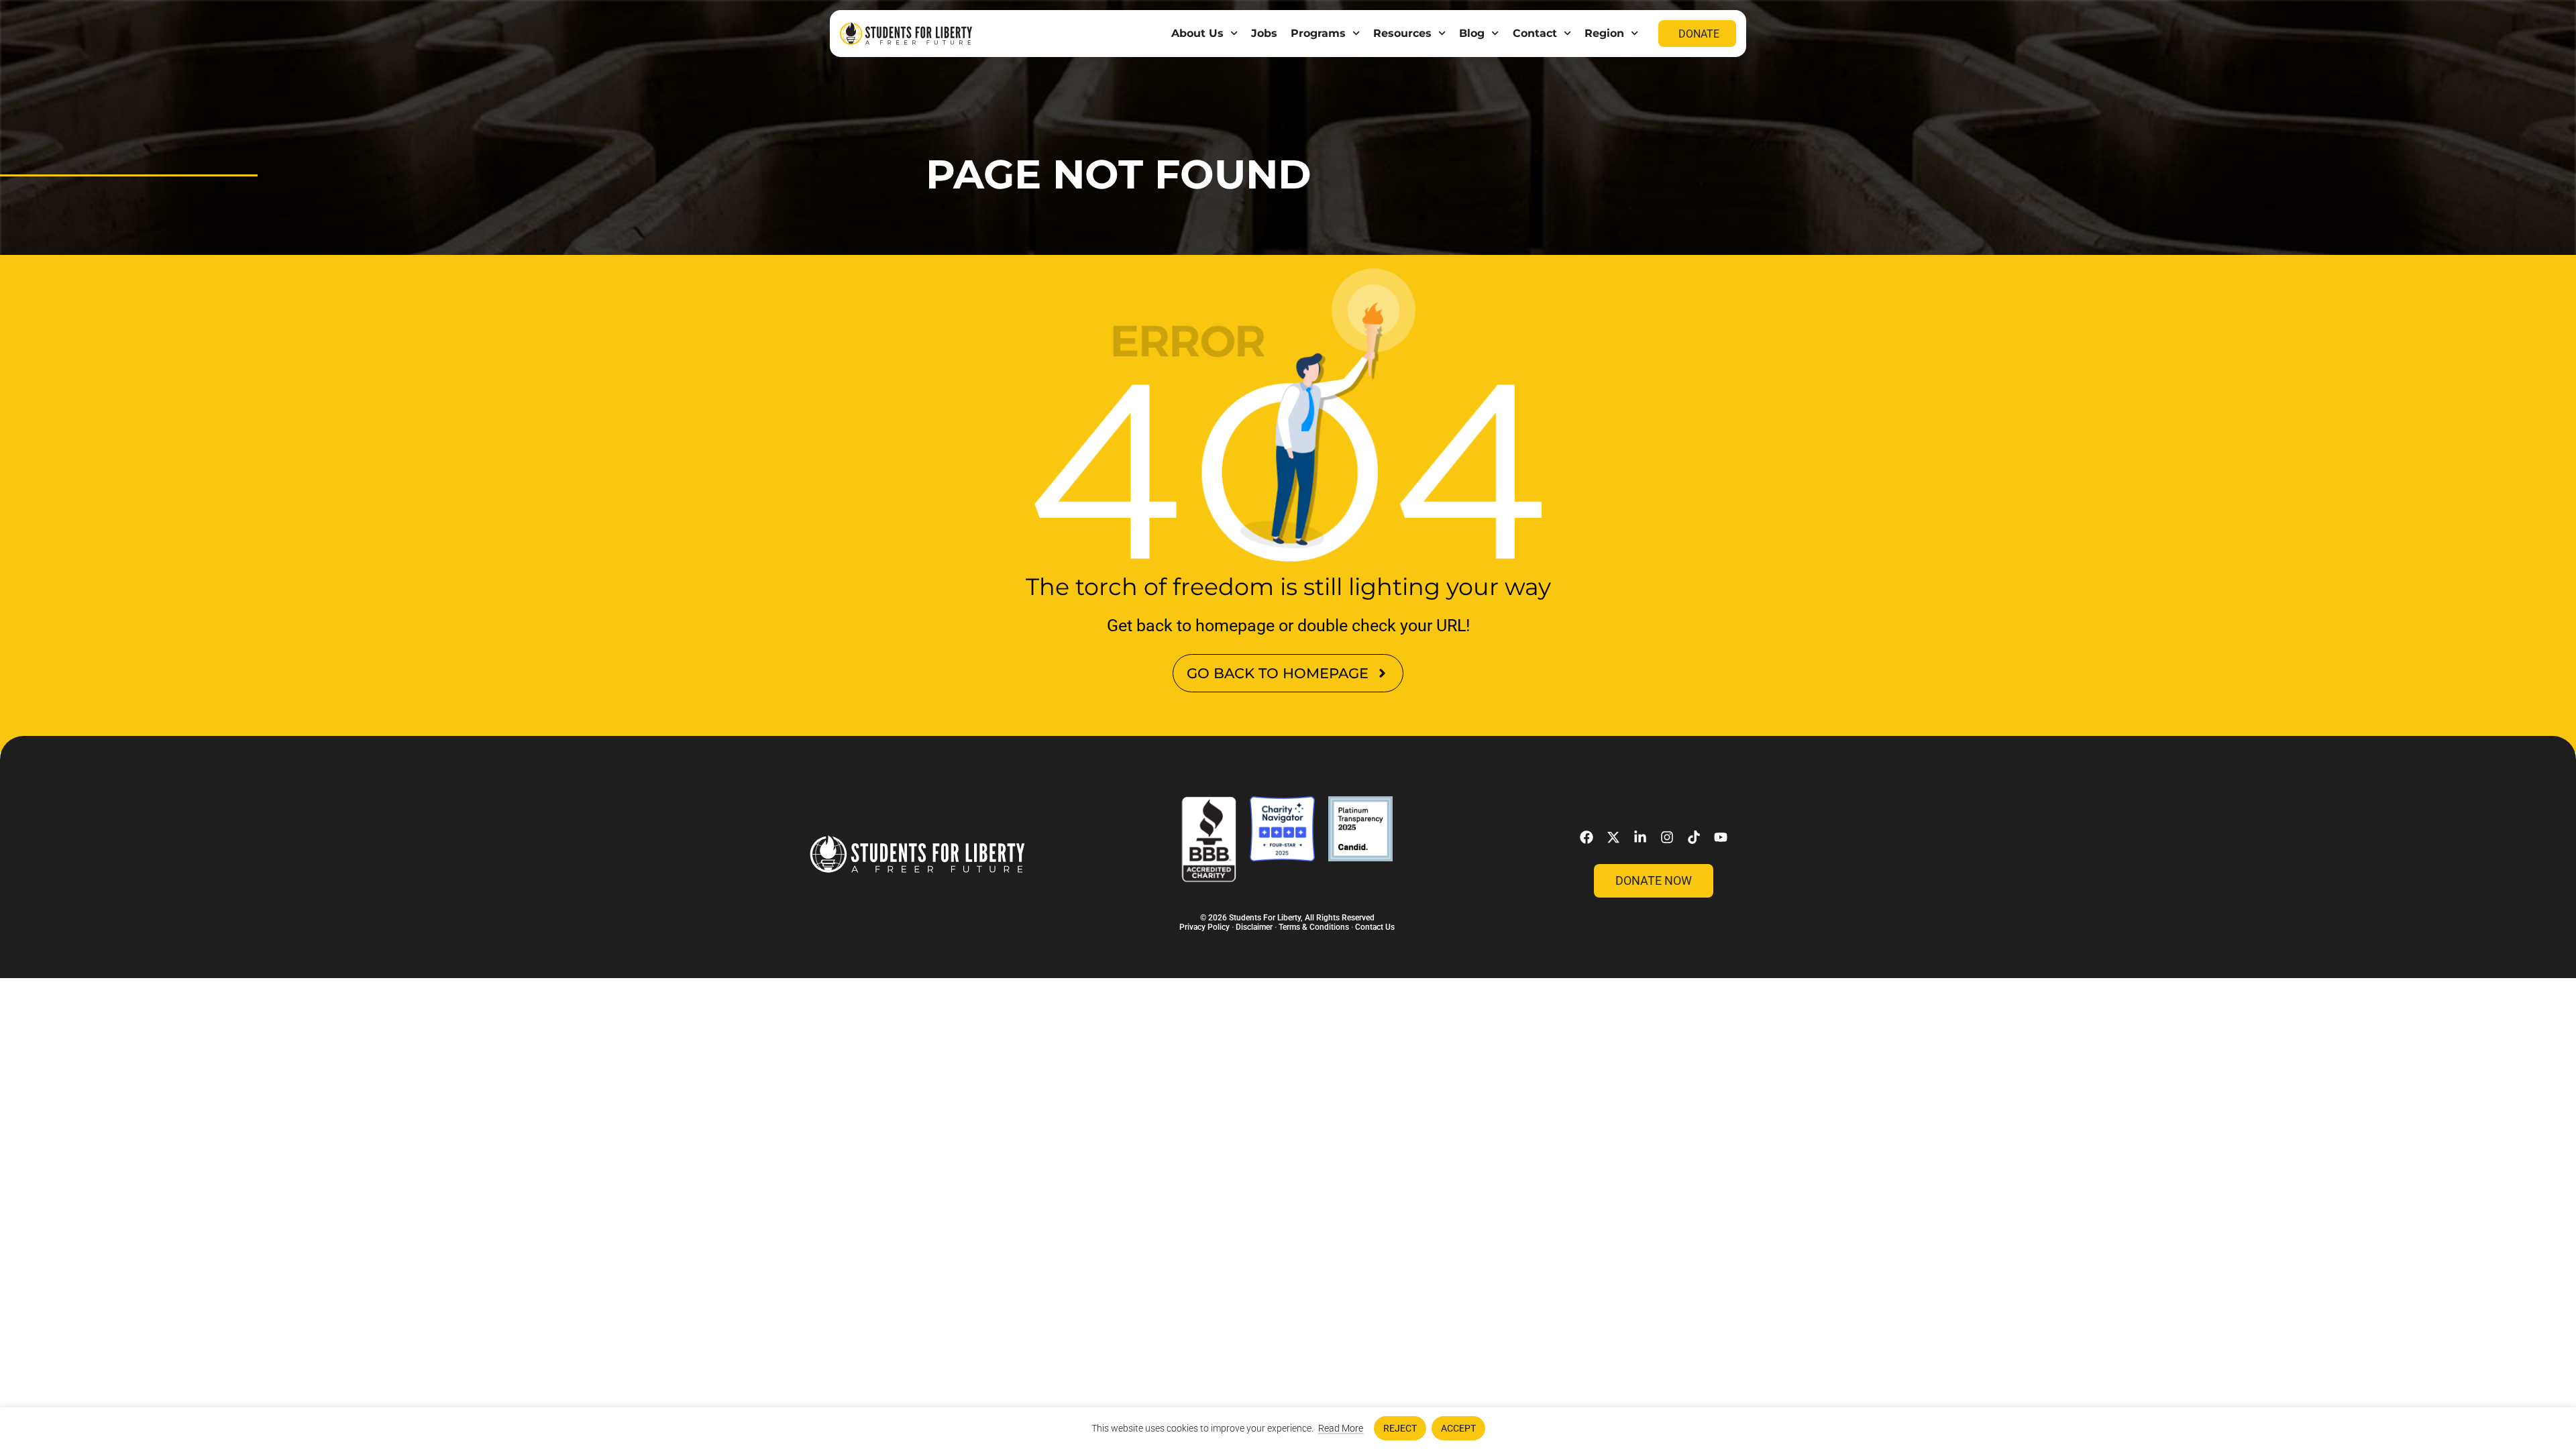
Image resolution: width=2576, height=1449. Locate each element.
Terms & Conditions (1314, 927)
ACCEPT (1458, 1428)
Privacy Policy (1204, 927)
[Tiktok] (1694, 837)
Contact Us (1375, 927)
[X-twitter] (1613, 837)
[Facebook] (1587, 837)
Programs (1318, 33)
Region (1604, 33)
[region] (1288, 1428)
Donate (1699, 34)
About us (1197, 33)
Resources (1402, 33)
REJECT (1400, 1428)
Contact (1535, 33)
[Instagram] (1667, 837)
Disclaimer (1254, 927)
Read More (1341, 1428)
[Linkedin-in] (1640, 837)
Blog (1472, 33)
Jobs (1264, 33)
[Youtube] (1721, 837)
